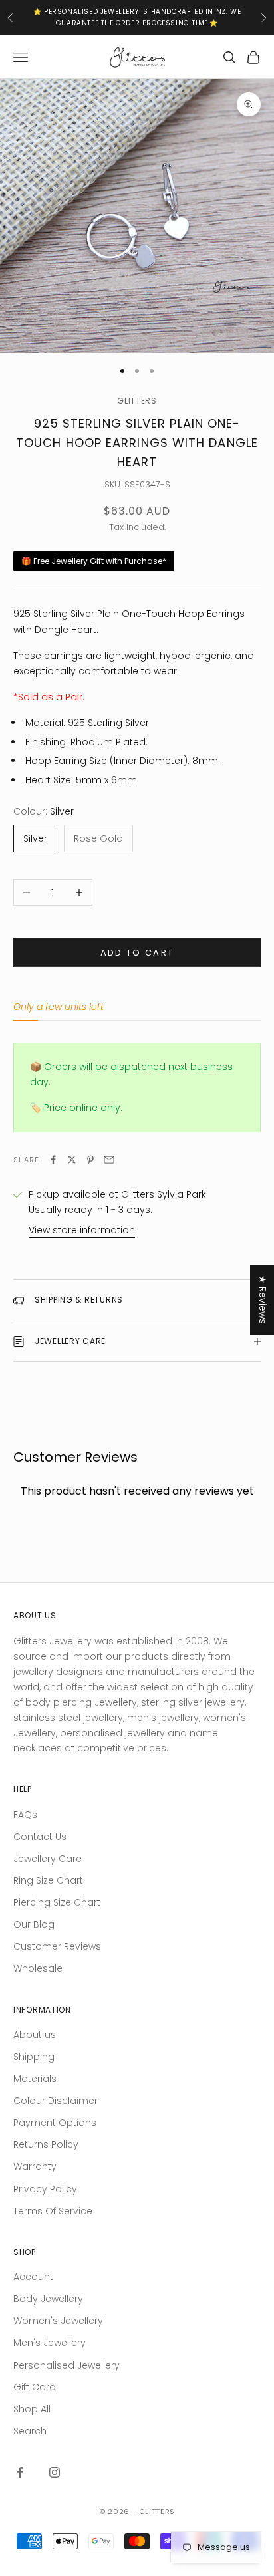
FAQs (25, 1815)
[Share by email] (109, 1160)
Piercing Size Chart (57, 1902)
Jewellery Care (48, 1859)
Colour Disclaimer (56, 2101)
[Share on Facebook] (53, 1160)
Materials (35, 2079)
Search (30, 2431)
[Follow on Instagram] (55, 2472)
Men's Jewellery (50, 2343)
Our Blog (34, 1924)
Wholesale (38, 1968)
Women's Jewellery (58, 2321)
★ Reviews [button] (263, 1300)
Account (33, 2277)
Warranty (35, 2166)
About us (35, 2035)
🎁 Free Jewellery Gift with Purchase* (94, 561)
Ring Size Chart (48, 1880)
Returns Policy (46, 2144)
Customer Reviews (57, 1946)
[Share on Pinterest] (90, 1160)
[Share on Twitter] (72, 1160)
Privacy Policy (45, 2189)
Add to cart (137, 953)
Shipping (34, 2057)
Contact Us (40, 1837)
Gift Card (35, 2387)
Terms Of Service (53, 2211)
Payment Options (55, 2123)
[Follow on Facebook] (20, 2472)
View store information (82, 1230)
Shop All (32, 2409)
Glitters (137, 401)
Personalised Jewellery (67, 2365)
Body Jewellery (48, 2299)
